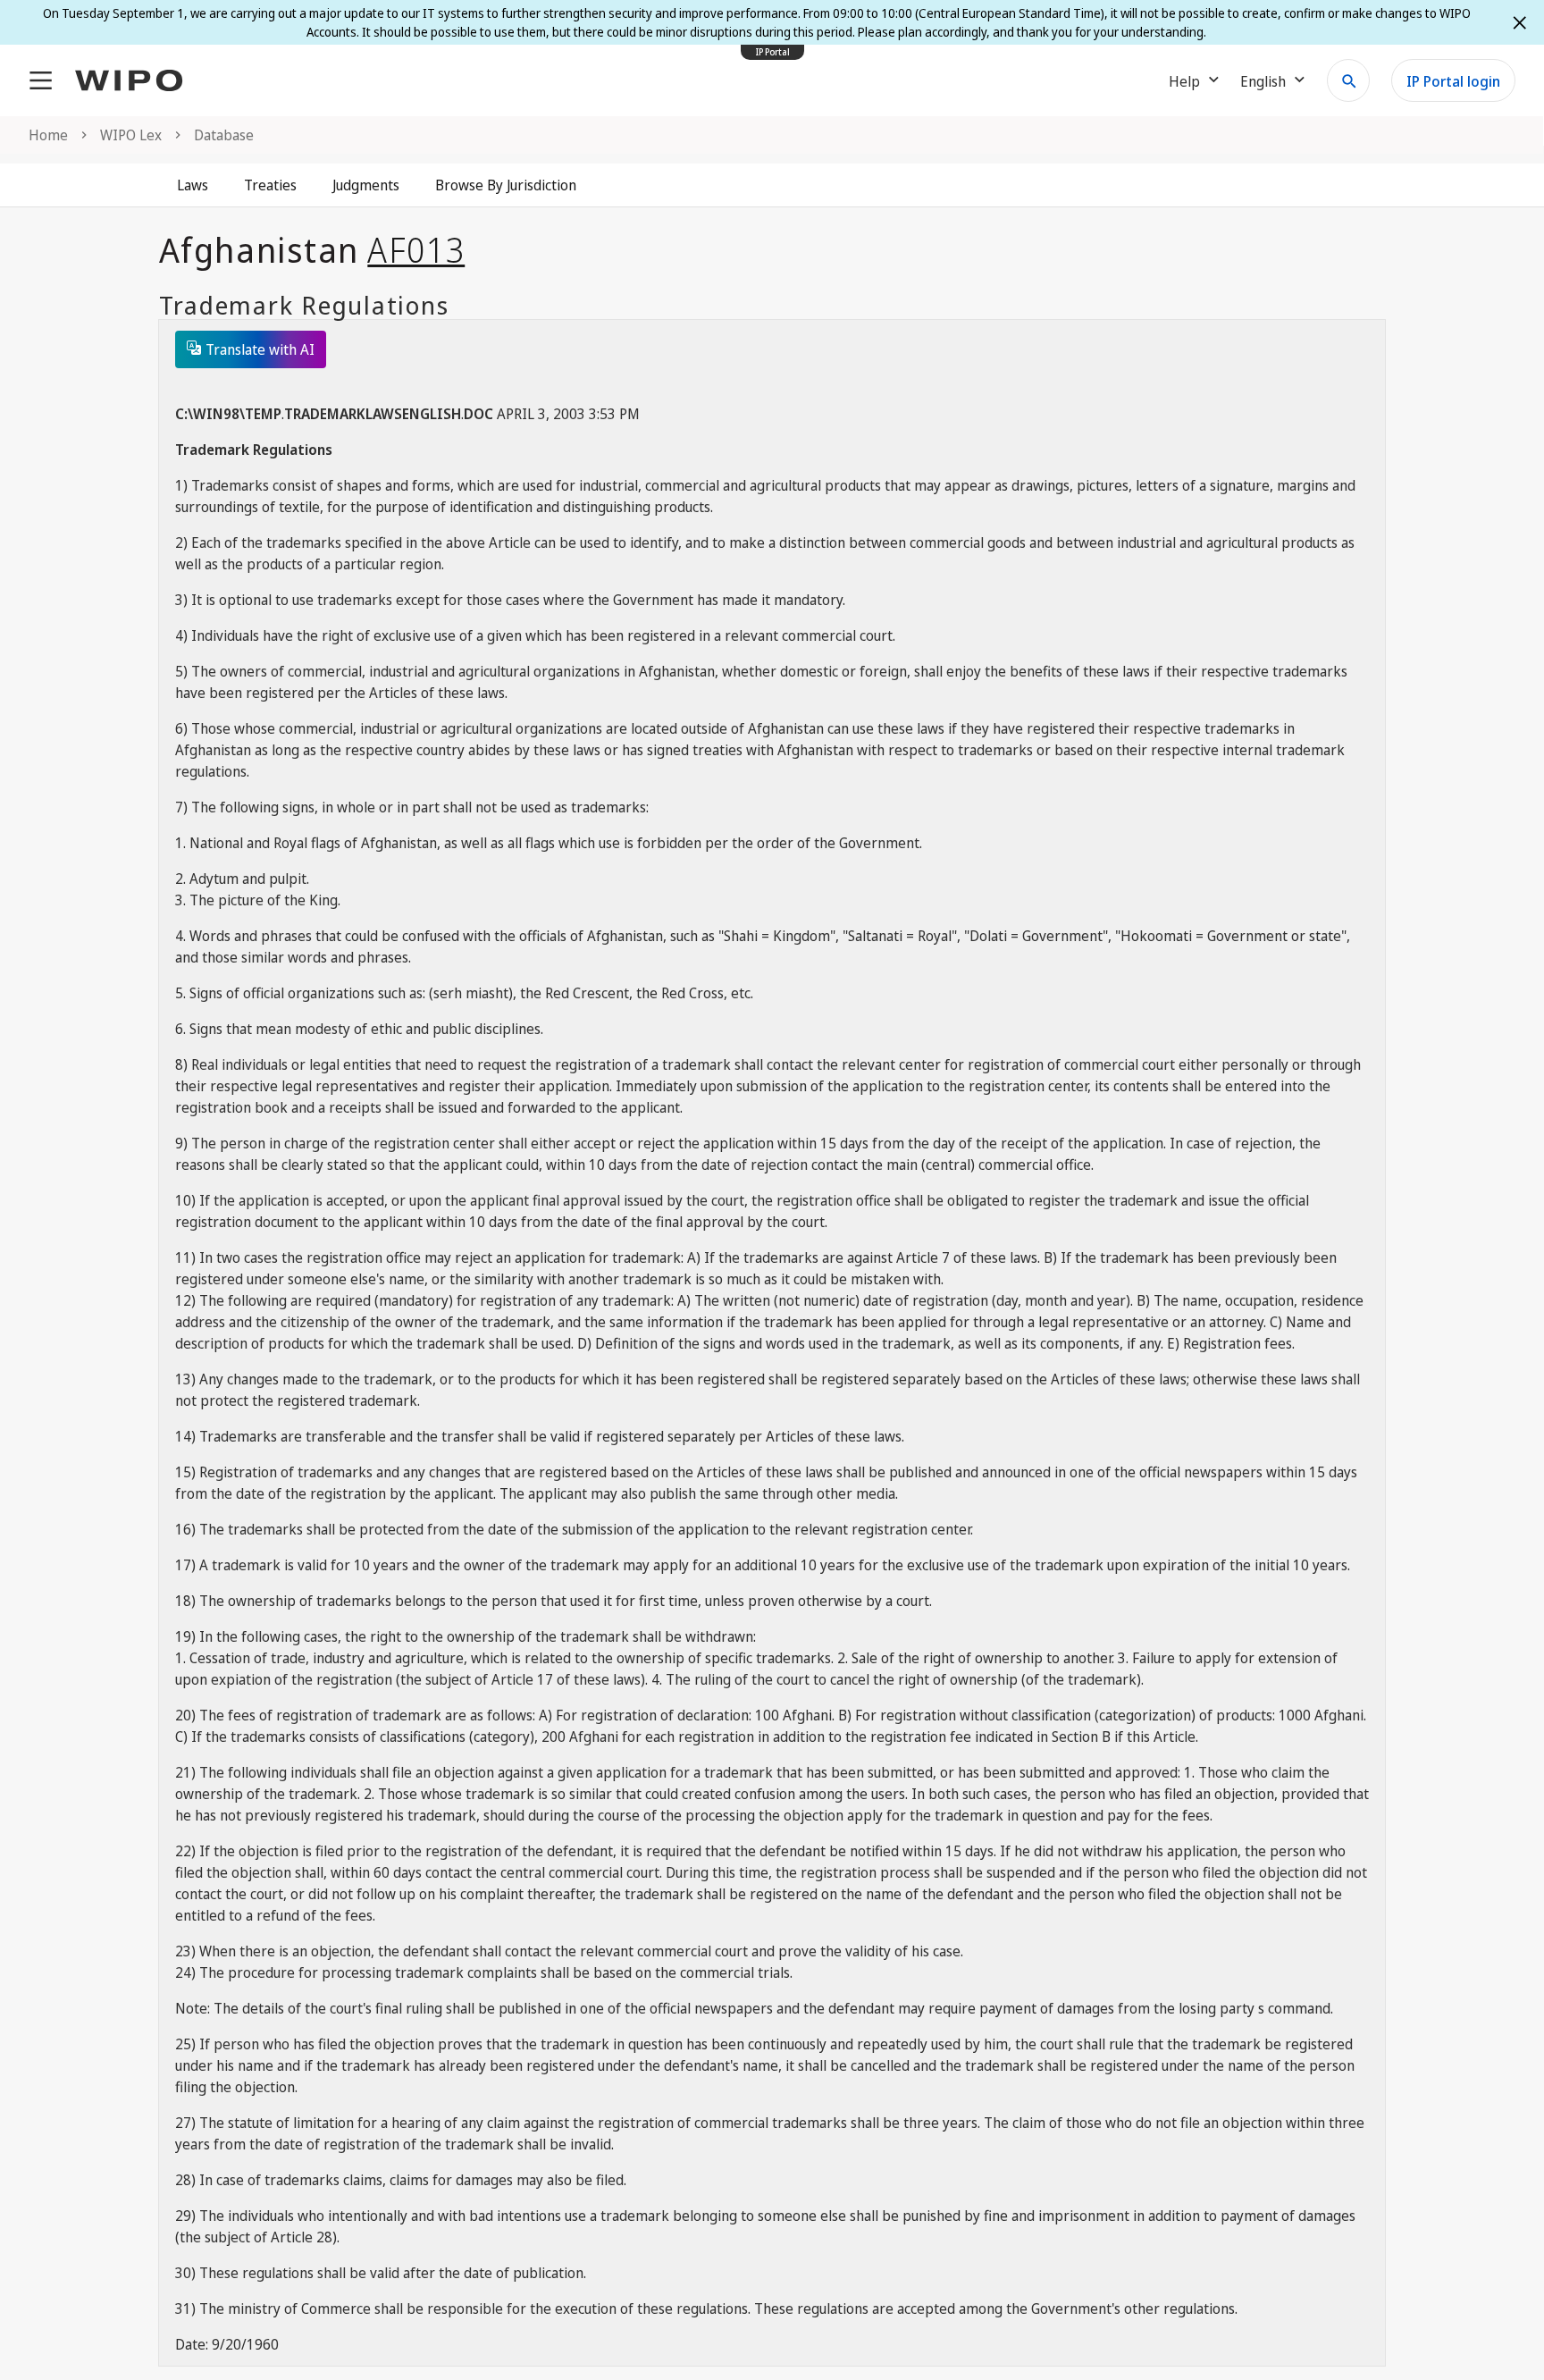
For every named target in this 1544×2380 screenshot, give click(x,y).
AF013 (416, 249)
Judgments (366, 185)
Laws (193, 185)
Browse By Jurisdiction (506, 185)
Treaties (270, 185)
